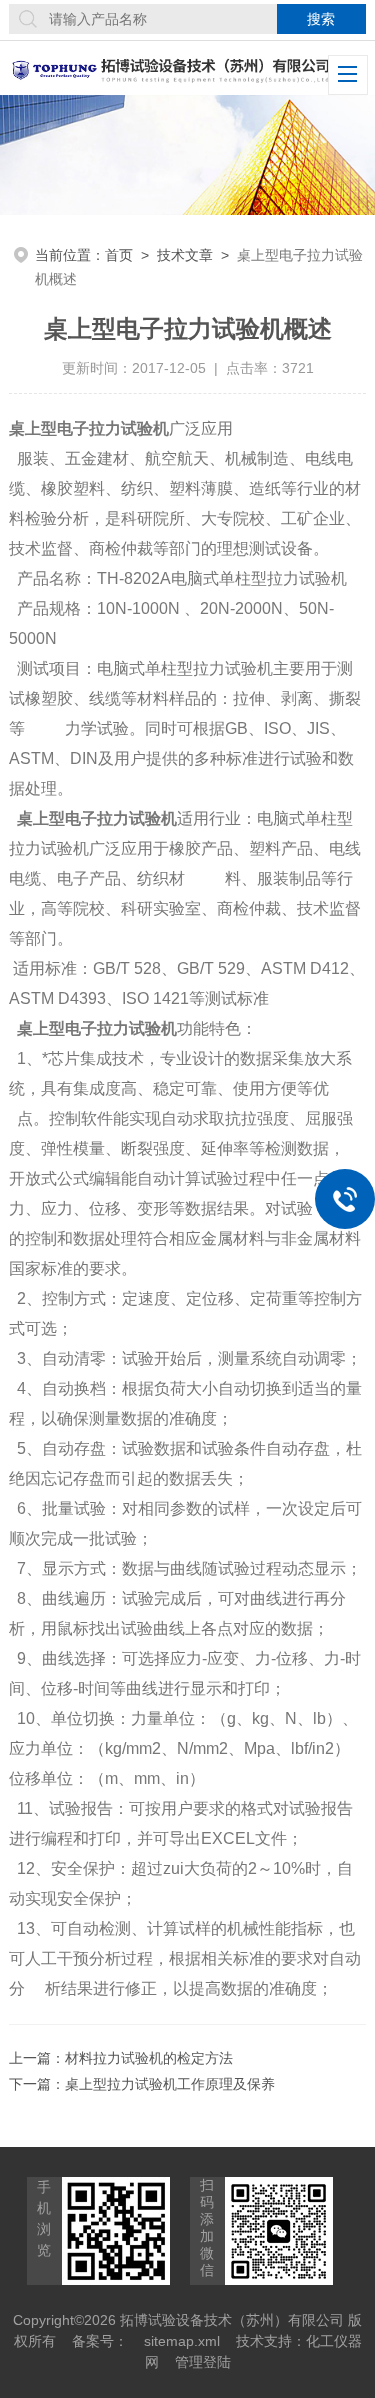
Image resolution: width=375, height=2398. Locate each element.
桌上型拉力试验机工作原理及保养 (170, 2084)
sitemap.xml (182, 2341)
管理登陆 (203, 2362)
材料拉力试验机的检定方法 (149, 2058)
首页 (119, 255)
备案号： (100, 2341)
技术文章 (185, 255)
